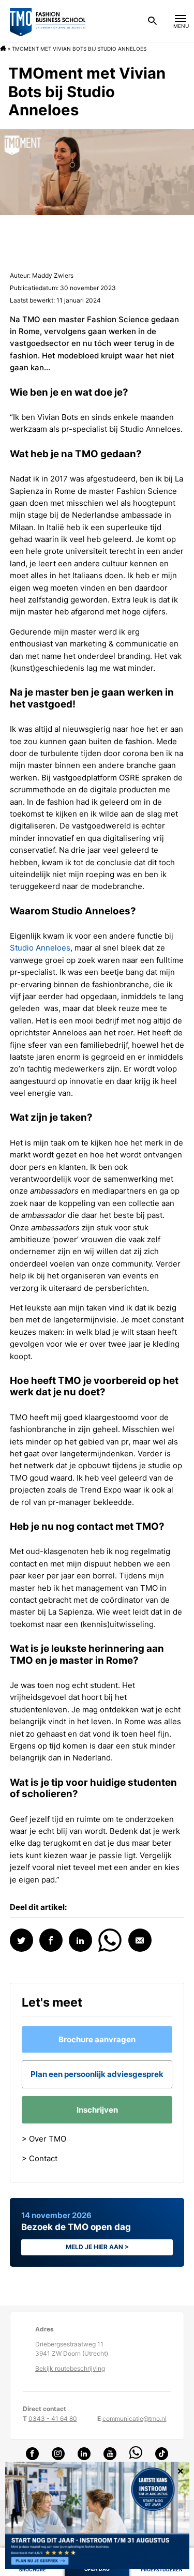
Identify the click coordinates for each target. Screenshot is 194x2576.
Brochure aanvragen (97, 2039)
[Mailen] (140, 1940)
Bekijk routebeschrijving (70, 2369)
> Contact (40, 2158)
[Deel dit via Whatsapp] (110, 1939)
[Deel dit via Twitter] (21, 1940)
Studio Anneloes (40, 948)
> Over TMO (44, 2139)
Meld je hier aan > (97, 2247)
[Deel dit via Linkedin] (80, 1940)
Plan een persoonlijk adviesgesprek (97, 2074)
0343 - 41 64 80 (53, 2419)
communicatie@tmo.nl (135, 2419)
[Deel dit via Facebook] (51, 1940)
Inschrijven (97, 2110)
